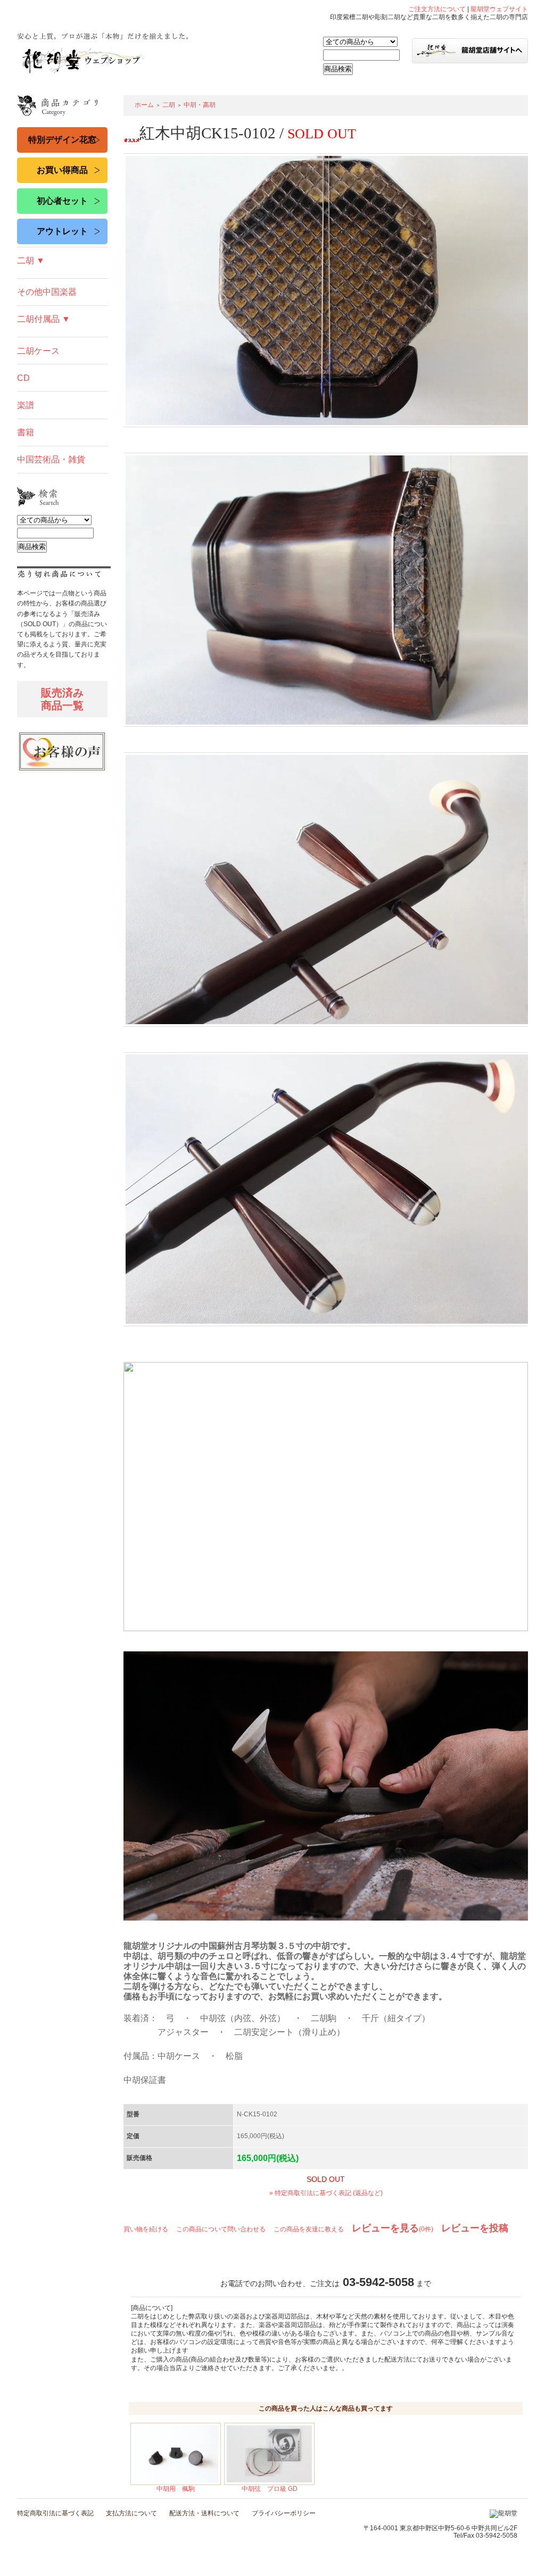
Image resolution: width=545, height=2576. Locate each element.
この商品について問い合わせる (221, 2229)
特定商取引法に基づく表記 (55, 2513)
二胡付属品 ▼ (44, 319)
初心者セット (62, 201)
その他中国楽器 (47, 292)
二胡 (169, 105)
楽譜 (26, 405)
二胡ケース (38, 351)
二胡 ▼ (31, 260)
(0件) (393, 2229)
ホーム (144, 105)
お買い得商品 (62, 170)
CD (23, 378)
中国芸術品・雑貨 (51, 459)
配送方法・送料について (204, 2513)
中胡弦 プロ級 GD (270, 2489)
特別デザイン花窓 (62, 140)
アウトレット (62, 231)
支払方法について (131, 2513)
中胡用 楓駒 (176, 2489)
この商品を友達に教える (309, 2229)
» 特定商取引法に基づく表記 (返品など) (326, 2193)
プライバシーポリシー (284, 2513)
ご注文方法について (437, 9)
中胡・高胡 (200, 105)
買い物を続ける (146, 2229)
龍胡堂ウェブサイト (499, 9)
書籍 (26, 432)
